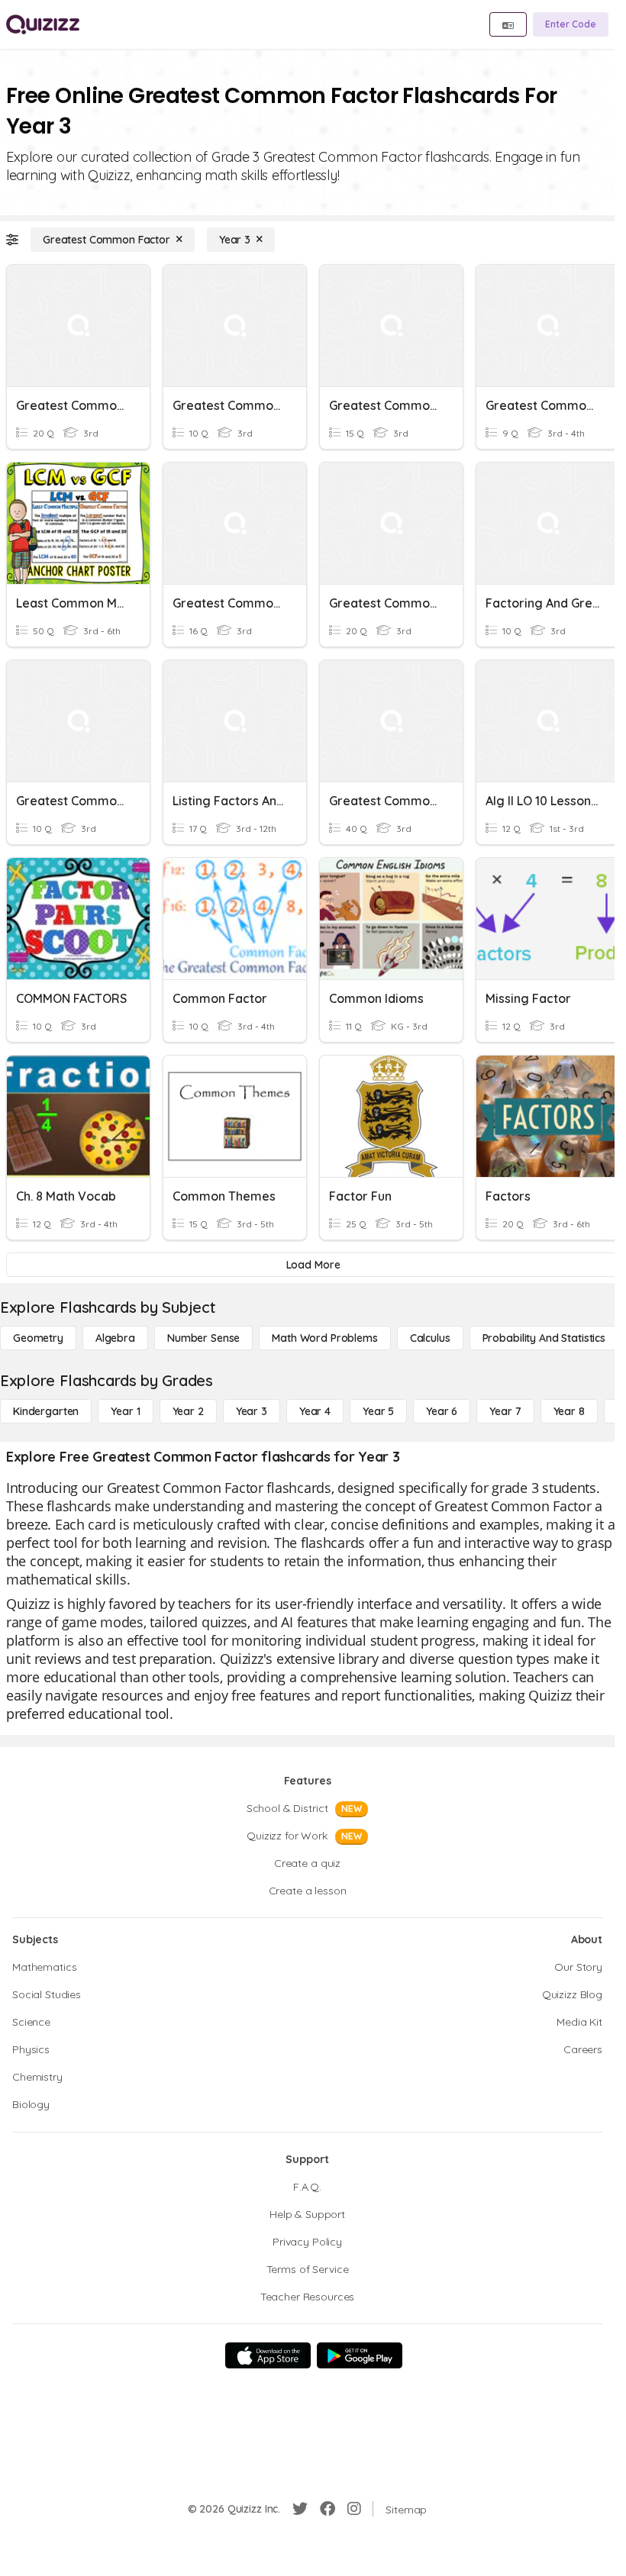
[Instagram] (354, 2509)
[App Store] (268, 2355)
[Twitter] (300, 2509)
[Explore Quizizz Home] (43, 24)
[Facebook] (328, 2509)
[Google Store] (360, 2355)
